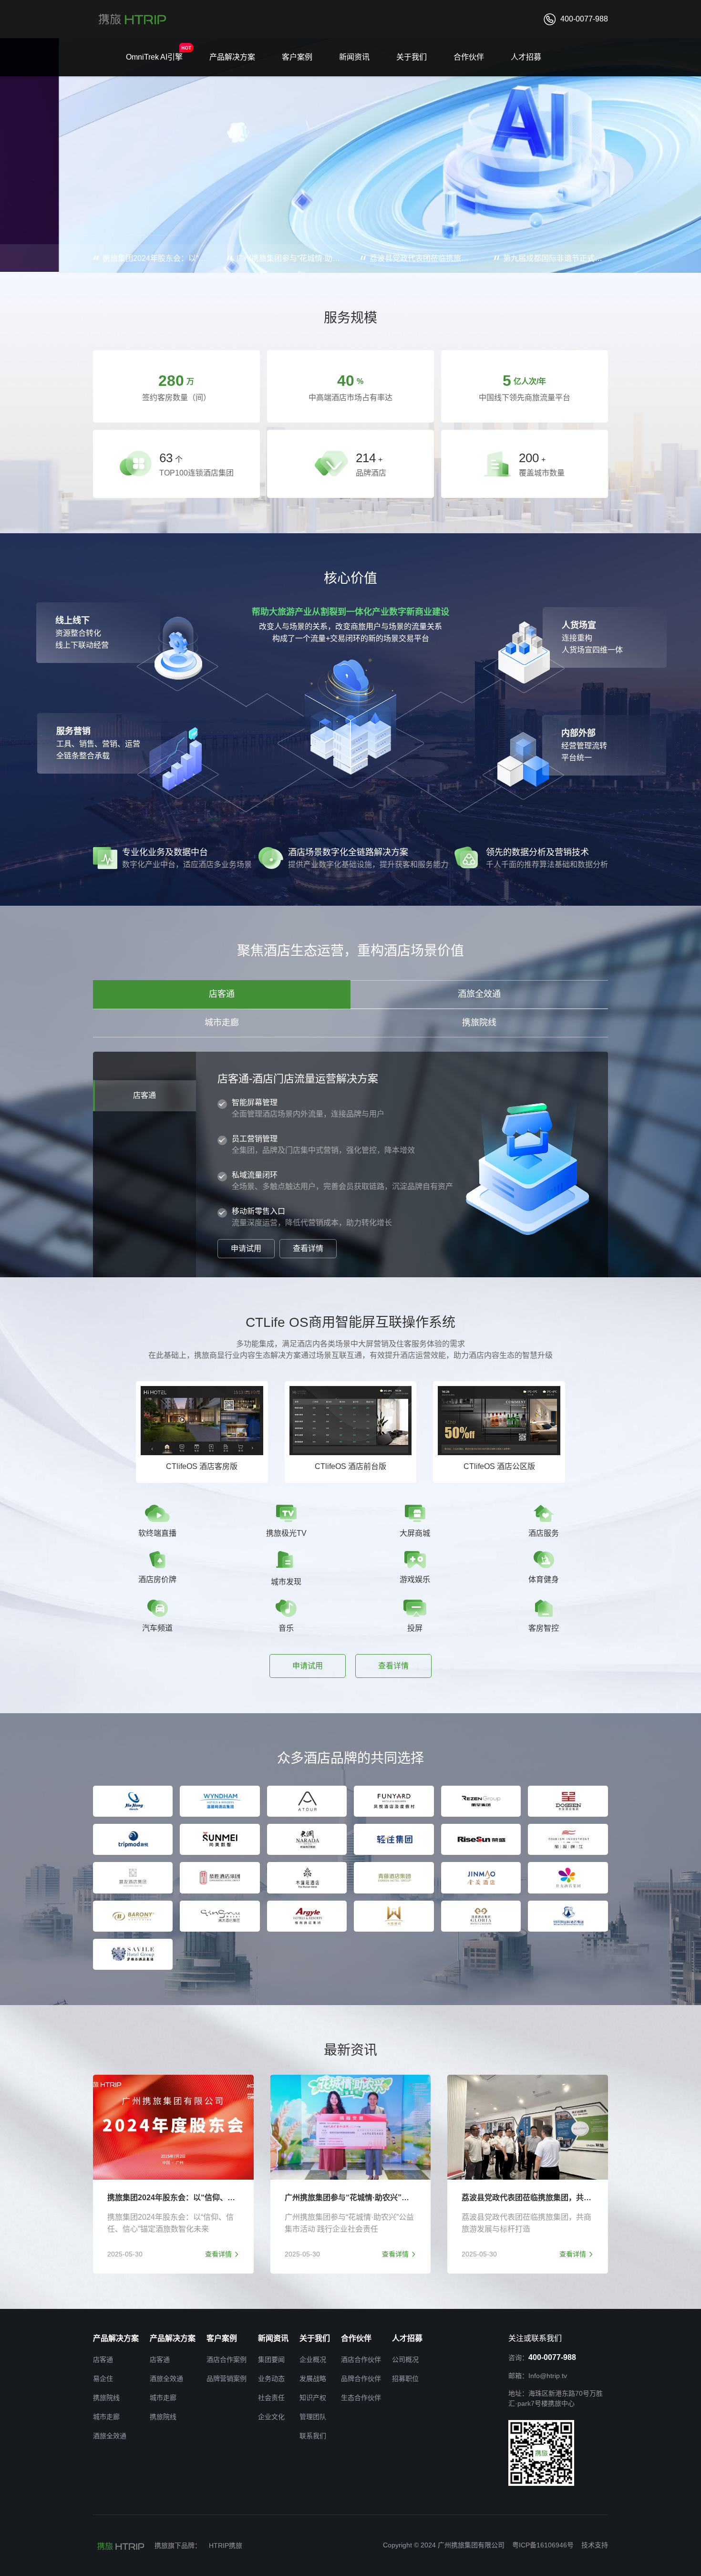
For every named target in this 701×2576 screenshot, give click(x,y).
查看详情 (308, 1248)
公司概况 (405, 2359)
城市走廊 (222, 1023)
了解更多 (131, 198)
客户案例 (297, 57)
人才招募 (526, 57)
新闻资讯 (354, 57)
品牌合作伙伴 (361, 2379)
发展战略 (313, 2379)
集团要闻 (271, 2359)
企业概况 (313, 2359)
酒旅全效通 (479, 994)
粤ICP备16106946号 (543, 2545)
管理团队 (313, 2417)
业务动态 (271, 2379)
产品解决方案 (232, 57)
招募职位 (405, 2379)
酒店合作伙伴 (361, 2359)
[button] (98, 235)
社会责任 (271, 2398)
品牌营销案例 (227, 2379)
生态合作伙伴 (361, 2398)
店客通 (222, 994)
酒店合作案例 (227, 2359)
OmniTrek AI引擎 (154, 57)
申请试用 (246, 1248)
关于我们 (412, 57)
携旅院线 (479, 1023)
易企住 (103, 2379)
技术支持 (595, 2545)
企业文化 (271, 2417)
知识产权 (313, 2398)
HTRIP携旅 (226, 2545)
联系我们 (313, 2436)
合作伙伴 (469, 57)
